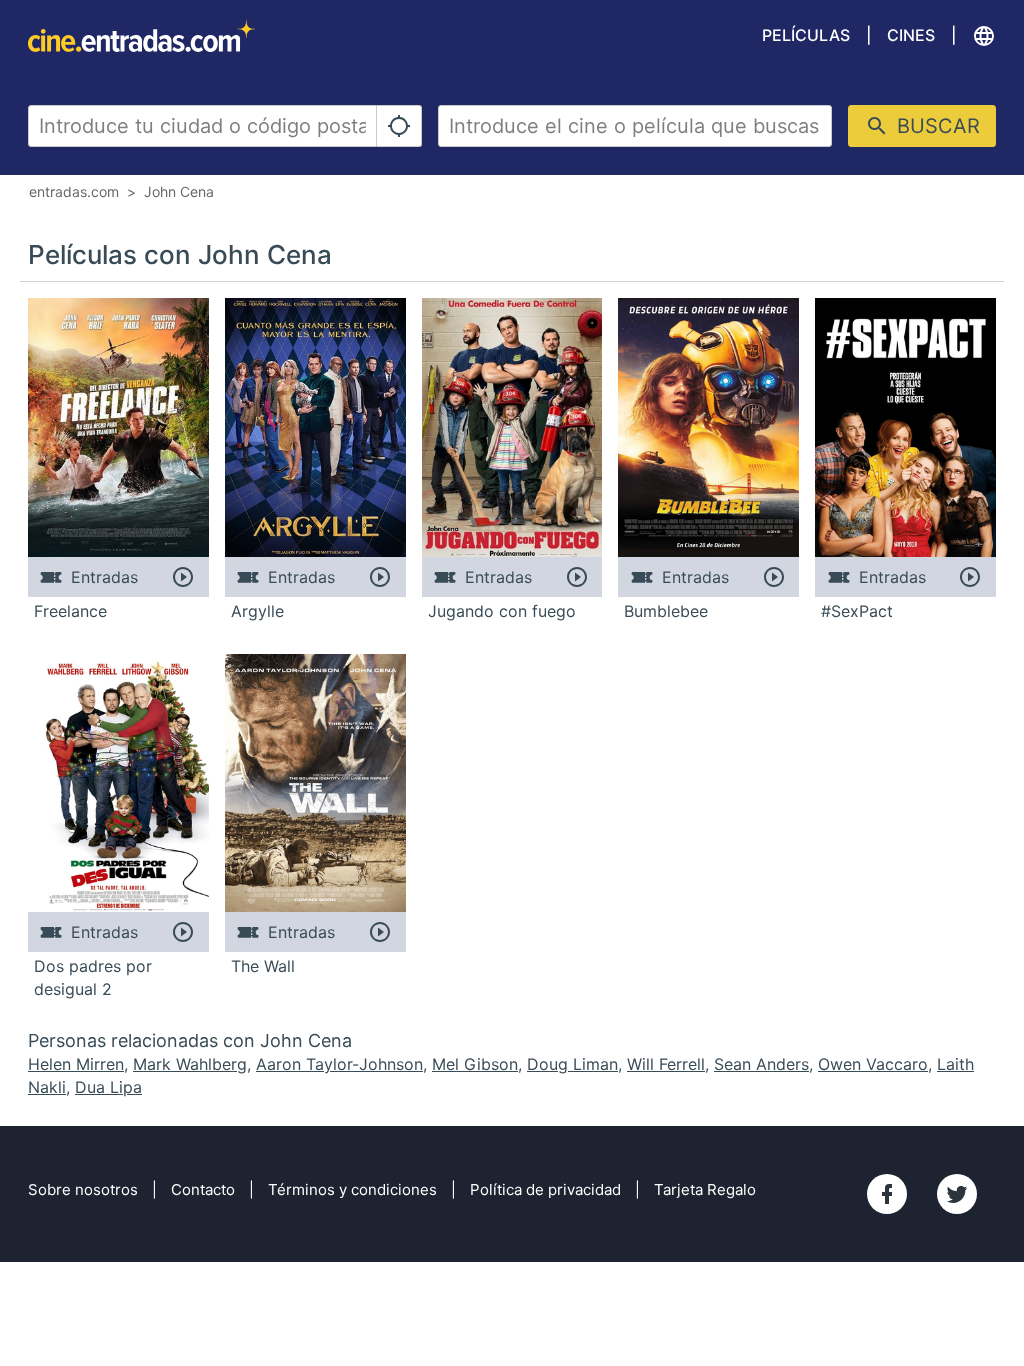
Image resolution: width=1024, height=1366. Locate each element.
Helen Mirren (76, 1064)
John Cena (179, 191)
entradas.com (74, 191)
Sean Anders (761, 1064)
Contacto (203, 1189)
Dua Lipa (108, 1087)
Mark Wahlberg (190, 1064)
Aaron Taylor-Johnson (339, 1064)
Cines (911, 35)
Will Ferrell (666, 1064)
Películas (806, 35)
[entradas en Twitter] (957, 1194)
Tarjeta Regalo (705, 1189)
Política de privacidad (545, 1189)
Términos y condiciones (352, 1189)
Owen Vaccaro (873, 1064)
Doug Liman (572, 1064)
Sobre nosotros (83, 1189)
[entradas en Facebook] (887, 1194)
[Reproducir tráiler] (183, 577)
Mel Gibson (475, 1064)
